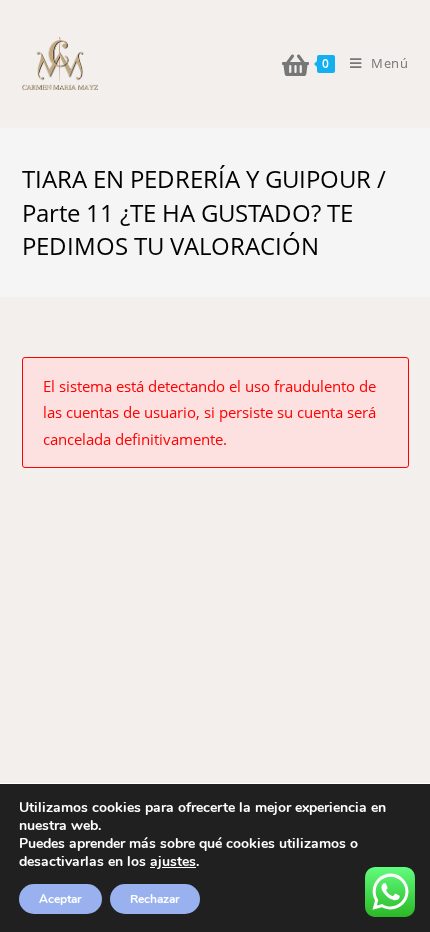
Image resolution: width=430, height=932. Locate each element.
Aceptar (60, 899)
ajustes (173, 862)
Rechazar (155, 899)
